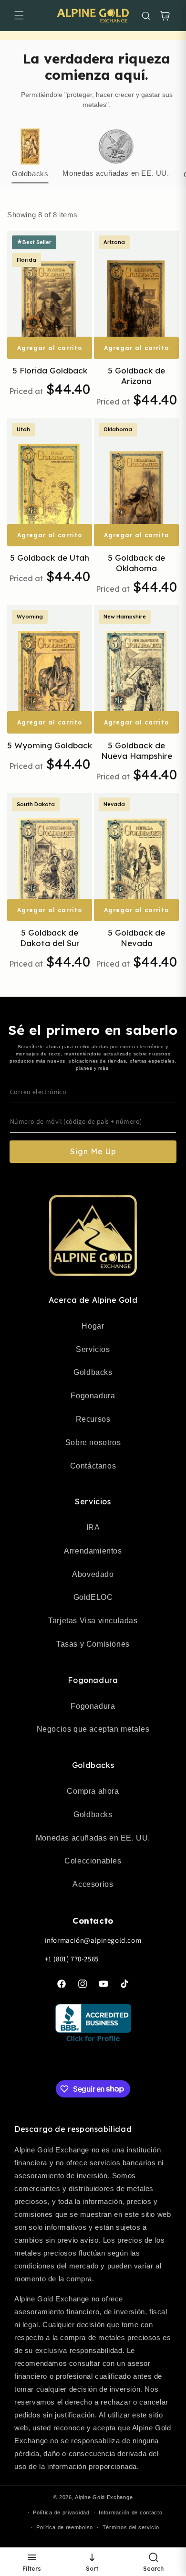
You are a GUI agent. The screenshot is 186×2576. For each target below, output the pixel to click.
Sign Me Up (93, 1151)
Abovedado (93, 1574)
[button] (19, 15)
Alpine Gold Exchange (104, 2497)
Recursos (93, 1419)
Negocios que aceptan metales (93, 1729)
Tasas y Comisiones (93, 1644)
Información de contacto (130, 2512)
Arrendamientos (93, 1551)
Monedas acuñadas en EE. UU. (93, 1838)
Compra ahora (93, 1791)
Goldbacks (93, 1372)
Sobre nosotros (93, 1442)
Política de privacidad (61, 2512)
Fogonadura (93, 1396)
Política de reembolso (65, 2527)
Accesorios (93, 1884)
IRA (93, 1528)
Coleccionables (93, 1861)
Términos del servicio (131, 2527)
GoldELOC (93, 1597)
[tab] (30, 155)
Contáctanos (93, 1466)
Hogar (93, 1326)
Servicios (93, 1349)
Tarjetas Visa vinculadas (93, 1621)
